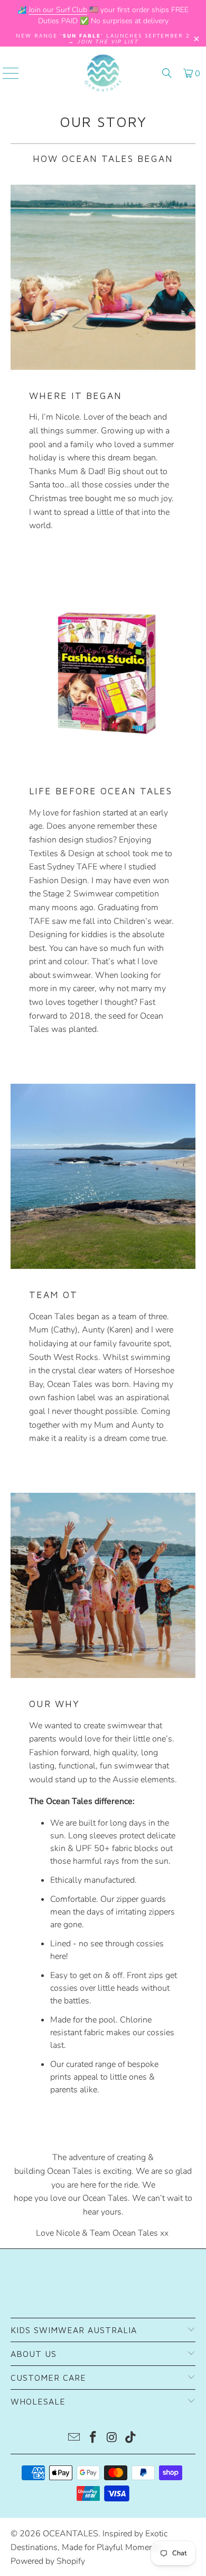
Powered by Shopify (48, 2561)
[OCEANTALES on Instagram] (112, 2439)
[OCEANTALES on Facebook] (93, 2439)
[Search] (167, 73)
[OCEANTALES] (103, 73)
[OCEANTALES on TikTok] (131, 2439)
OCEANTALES (71, 2534)
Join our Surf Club (58, 10)
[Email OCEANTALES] (74, 2439)
